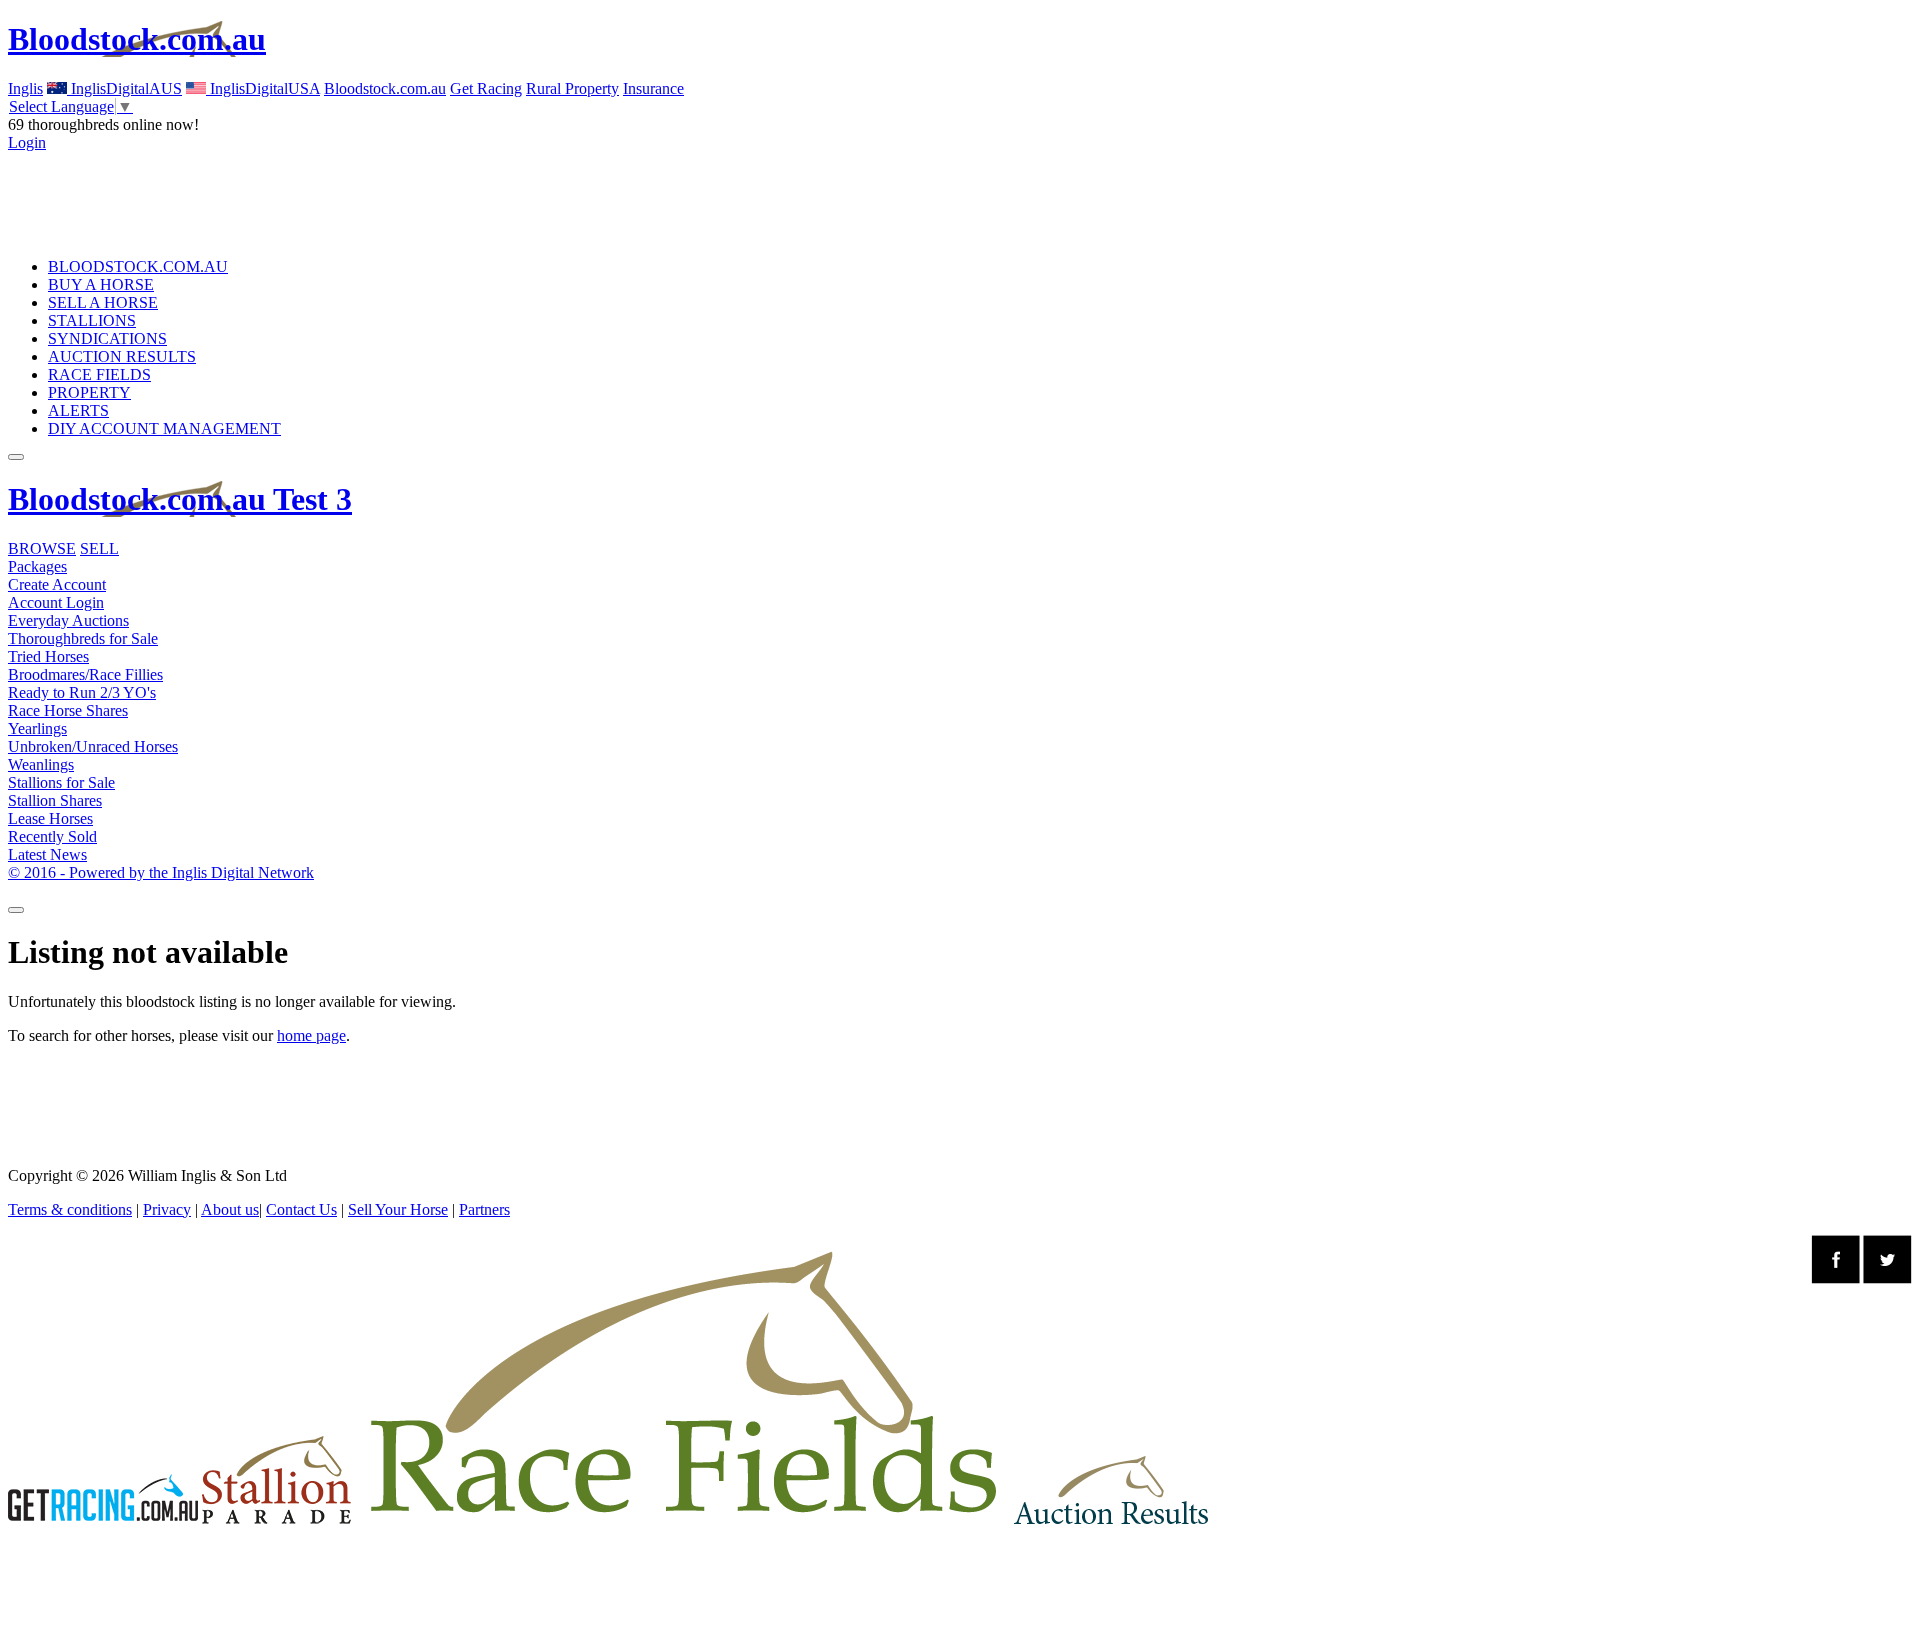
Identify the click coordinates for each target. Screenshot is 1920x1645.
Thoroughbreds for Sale (83, 638)
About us (230, 1209)
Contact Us (301, 1209)
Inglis (25, 88)
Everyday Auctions (68, 620)
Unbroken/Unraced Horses (93, 746)
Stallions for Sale (61, 782)
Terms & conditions (70, 1209)
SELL (99, 548)
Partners (484, 1209)
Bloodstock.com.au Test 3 (180, 499)
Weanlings (41, 764)
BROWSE (42, 548)
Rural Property (572, 88)
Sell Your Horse (398, 1209)
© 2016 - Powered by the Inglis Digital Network (161, 872)
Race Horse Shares (68, 710)
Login (27, 142)
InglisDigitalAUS (124, 88)
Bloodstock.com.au (137, 39)
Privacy (167, 1209)
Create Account (57, 584)
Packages (37, 566)
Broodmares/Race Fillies (85, 674)
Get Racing (486, 88)
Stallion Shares (55, 800)
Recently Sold (52, 836)
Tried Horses (48, 656)
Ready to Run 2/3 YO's (82, 692)
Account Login (56, 602)
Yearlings (37, 728)
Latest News (47, 854)
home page (311, 1035)
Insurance (653, 88)
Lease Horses (50, 818)
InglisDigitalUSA (263, 88)
